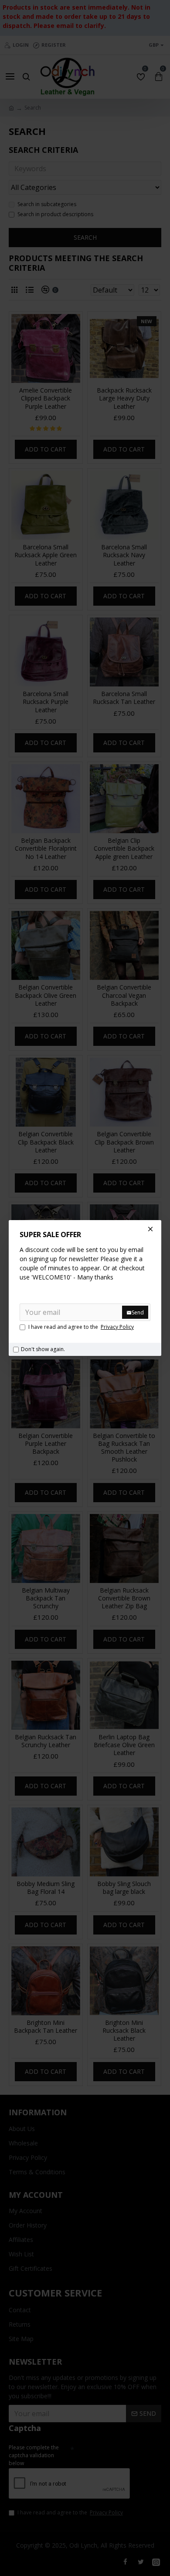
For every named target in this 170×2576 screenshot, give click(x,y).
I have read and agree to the (81, 1327)
